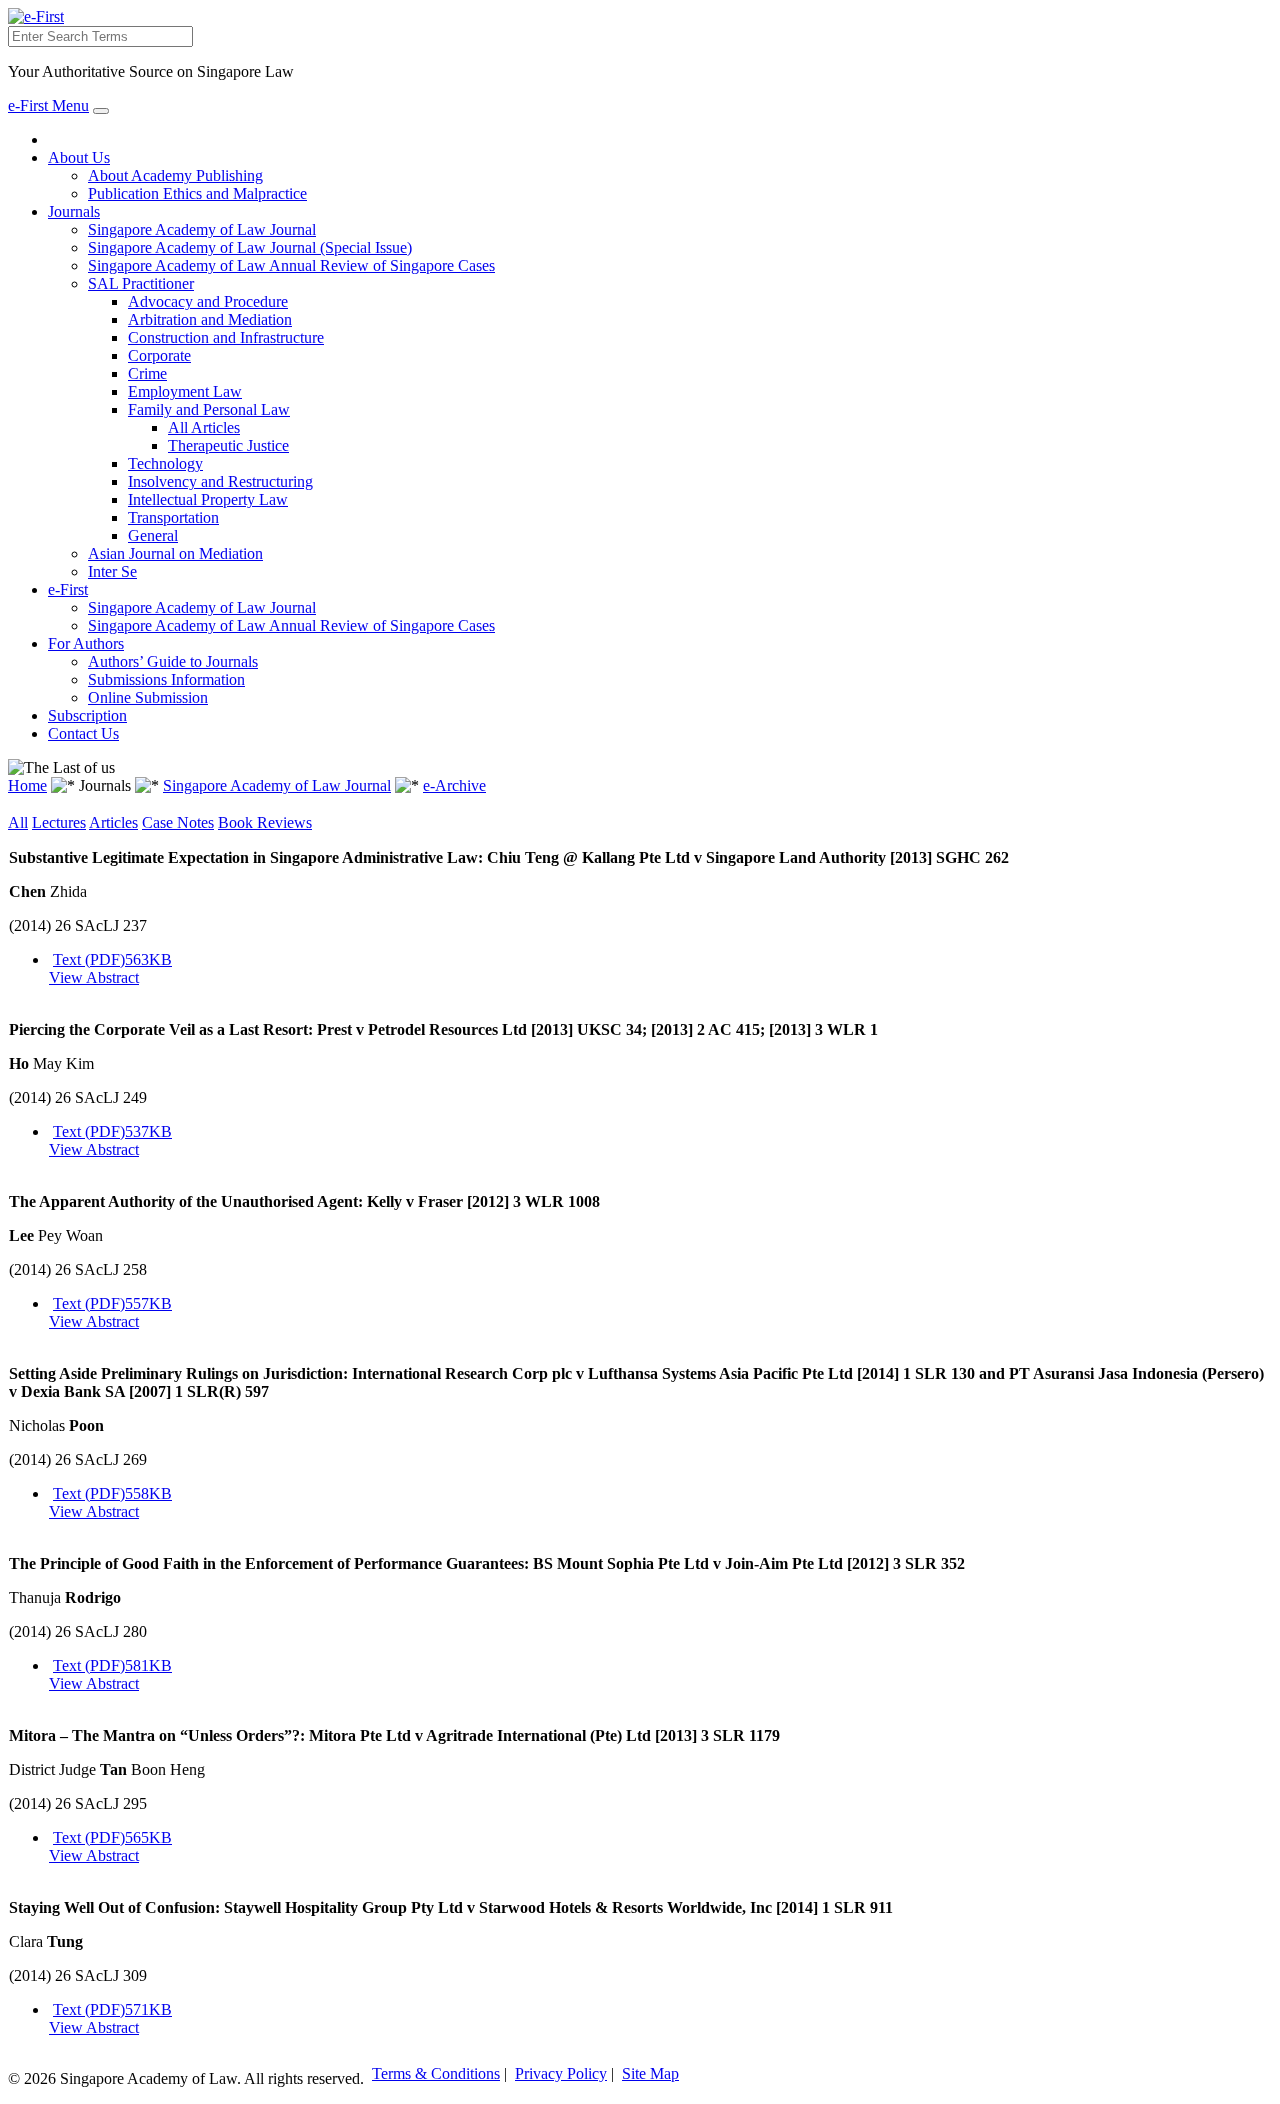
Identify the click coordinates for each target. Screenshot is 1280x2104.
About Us (79, 157)
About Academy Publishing (175, 175)
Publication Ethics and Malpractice (197, 193)
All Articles (204, 427)
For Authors (86, 643)
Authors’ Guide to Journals (173, 661)
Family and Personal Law (209, 409)
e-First (68, 589)
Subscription (87, 715)
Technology (165, 463)
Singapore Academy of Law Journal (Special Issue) (250, 247)
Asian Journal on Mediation (175, 553)
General (153, 535)
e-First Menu (48, 105)
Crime (147, 373)
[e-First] (36, 16)
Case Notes (178, 822)
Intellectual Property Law (208, 499)
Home (27, 785)
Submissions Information (166, 679)
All (18, 822)
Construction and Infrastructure (226, 337)
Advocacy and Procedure (208, 301)
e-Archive (454, 785)
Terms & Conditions (436, 2073)
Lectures (59, 822)
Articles (113, 822)
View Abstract (94, 977)
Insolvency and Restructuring (220, 481)
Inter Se (112, 571)
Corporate (159, 355)
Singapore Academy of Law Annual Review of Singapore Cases (291, 265)
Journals (74, 211)
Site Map (650, 2073)
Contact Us (83, 733)
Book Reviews (265, 822)
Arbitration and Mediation (210, 319)
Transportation (173, 517)
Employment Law (185, 391)
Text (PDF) (112, 959)
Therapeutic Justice (228, 445)
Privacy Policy (561, 2073)
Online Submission (148, 697)
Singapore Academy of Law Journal (202, 229)
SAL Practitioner (141, 283)
